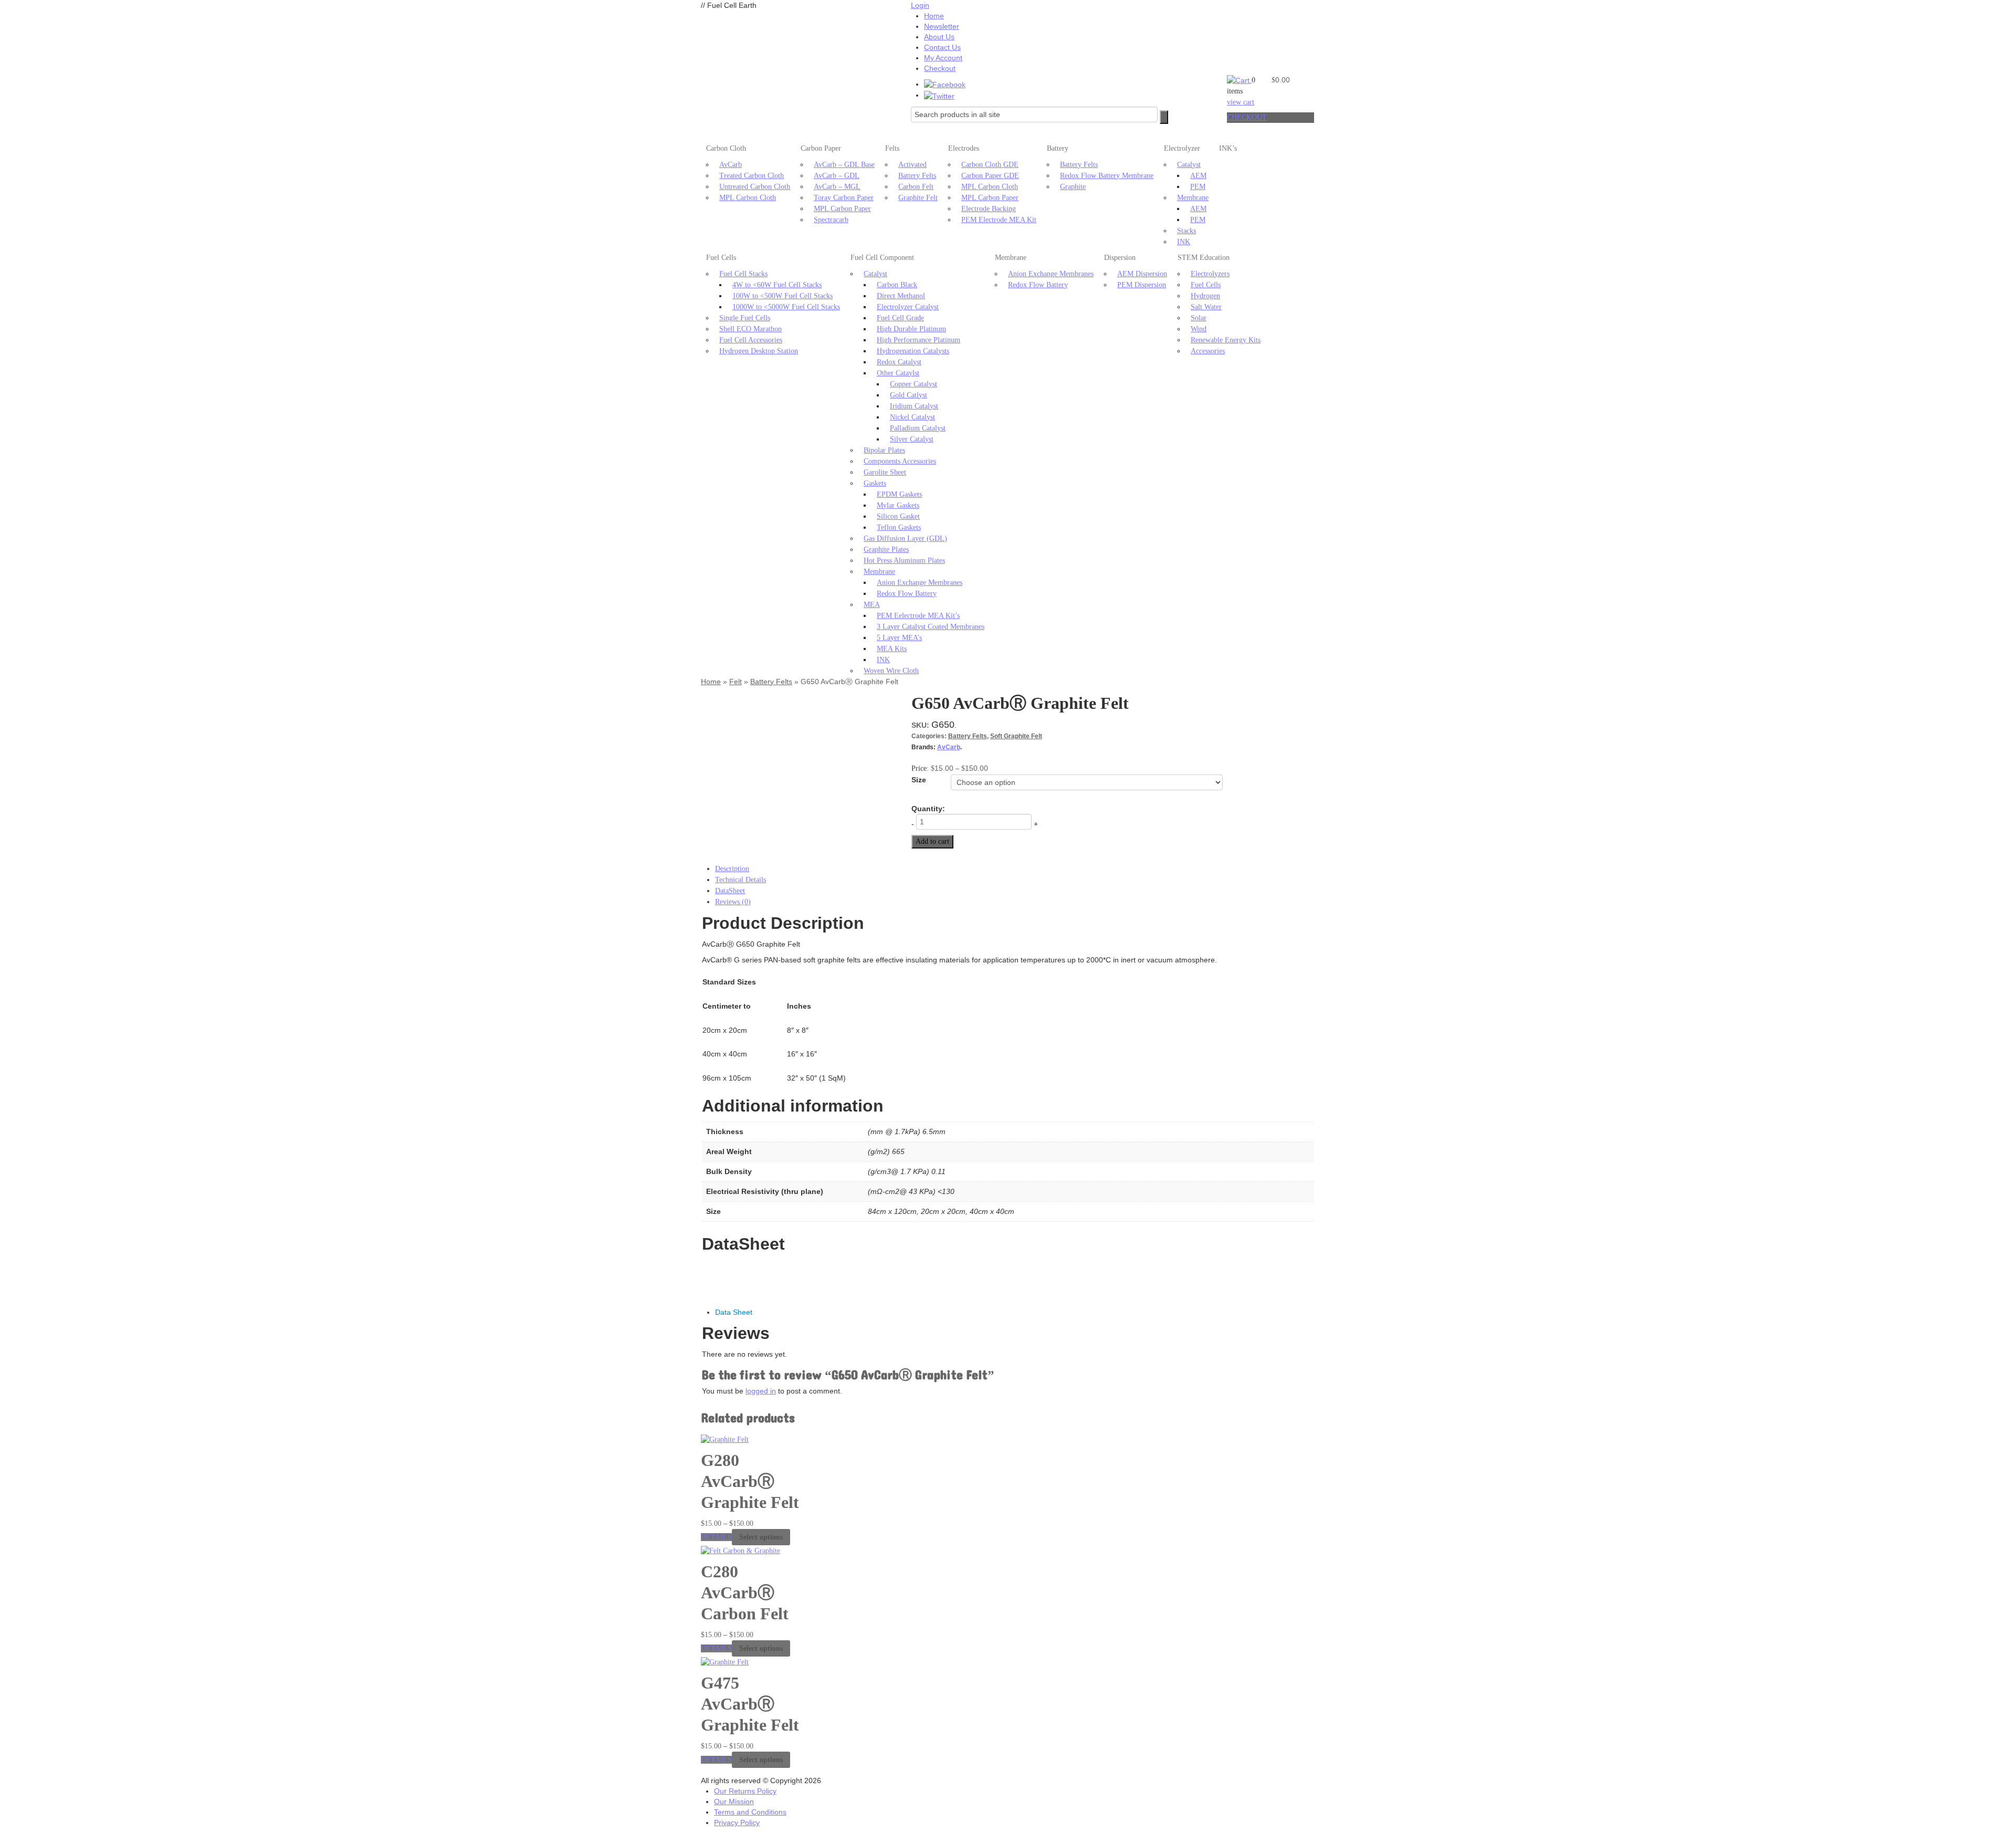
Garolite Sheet (885, 472)
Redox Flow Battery (907, 594)
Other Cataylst (898, 373)
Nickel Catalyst (912, 417)
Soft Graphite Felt (1016, 736)
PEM (1198, 187)
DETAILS (716, 1537)
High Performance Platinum (918, 340)
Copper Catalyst (913, 384)
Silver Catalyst (912, 439)
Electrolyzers (1210, 274)
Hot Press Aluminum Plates (904, 561)
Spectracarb (831, 220)
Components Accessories (900, 461)
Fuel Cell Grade (900, 318)
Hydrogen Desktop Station (759, 351)
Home (934, 16)
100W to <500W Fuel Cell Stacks (783, 296)
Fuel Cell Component (882, 258)
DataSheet (730, 891)
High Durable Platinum (911, 329)
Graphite (1073, 187)
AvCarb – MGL (837, 187)
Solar (1199, 318)
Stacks (1186, 231)
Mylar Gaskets (898, 505)
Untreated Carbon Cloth (755, 187)
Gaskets (875, 483)
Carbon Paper (821, 148)
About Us (939, 37)
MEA (872, 605)
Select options (761, 1537)
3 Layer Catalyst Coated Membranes (931, 627)
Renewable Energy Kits (1226, 340)
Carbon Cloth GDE (990, 165)
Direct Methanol (901, 296)
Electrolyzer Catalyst (908, 307)
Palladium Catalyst (918, 428)
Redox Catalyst (899, 362)
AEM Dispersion (1142, 274)
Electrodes (964, 148)
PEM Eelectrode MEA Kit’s (918, 616)
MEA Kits (892, 649)
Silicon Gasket (898, 516)
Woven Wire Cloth (891, 671)
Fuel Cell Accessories (751, 340)
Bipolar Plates (884, 450)
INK (1184, 242)
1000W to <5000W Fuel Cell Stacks (786, 307)
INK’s (1228, 148)
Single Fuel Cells (745, 318)
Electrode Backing (989, 209)
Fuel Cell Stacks (743, 274)
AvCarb (731, 165)
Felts (892, 148)
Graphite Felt (918, 198)
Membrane (1193, 198)
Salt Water (1206, 307)
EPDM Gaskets (899, 494)
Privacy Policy (737, 1822)
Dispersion (1120, 258)
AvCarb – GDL (837, 176)
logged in (761, 1391)
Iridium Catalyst (914, 406)
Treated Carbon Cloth (752, 176)
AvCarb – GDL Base (844, 165)
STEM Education (1204, 258)
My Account (943, 58)
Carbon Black (897, 285)
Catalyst (1189, 165)
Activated (912, 165)
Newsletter (942, 26)
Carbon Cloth (726, 148)
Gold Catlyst (909, 395)
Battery (1058, 148)
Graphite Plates (886, 549)
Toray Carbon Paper (844, 198)
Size (919, 780)
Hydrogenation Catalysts (913, 351)
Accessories (1208, 351)
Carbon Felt (916, 187)
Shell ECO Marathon (750, 329)
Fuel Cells (721, 258)
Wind (1199, 329)
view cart (1241, 102)
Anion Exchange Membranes (920, 583)
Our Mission (734, 1801)
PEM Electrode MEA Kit (999, 220)
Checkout (940, 68)
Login (920, 5)
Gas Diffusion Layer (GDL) (905, 538)
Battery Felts (917, 176)
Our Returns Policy (745, 1791)
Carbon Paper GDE (990, 176)
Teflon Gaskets (899, 527)
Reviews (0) (733, 902)
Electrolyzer (1182, 148)
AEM (1198, 176)
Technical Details (741, 880)
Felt (736, 682)
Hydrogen (1205, 296)
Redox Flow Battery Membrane (1107, 176)
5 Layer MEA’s (899, 638)
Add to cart (932, 841)
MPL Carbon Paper (842, 209)
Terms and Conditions (750, 1812)
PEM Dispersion (1142, 285)
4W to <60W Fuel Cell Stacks (777, 285)
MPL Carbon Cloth (748, 198)
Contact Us (942, 47)
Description (732, 869)
